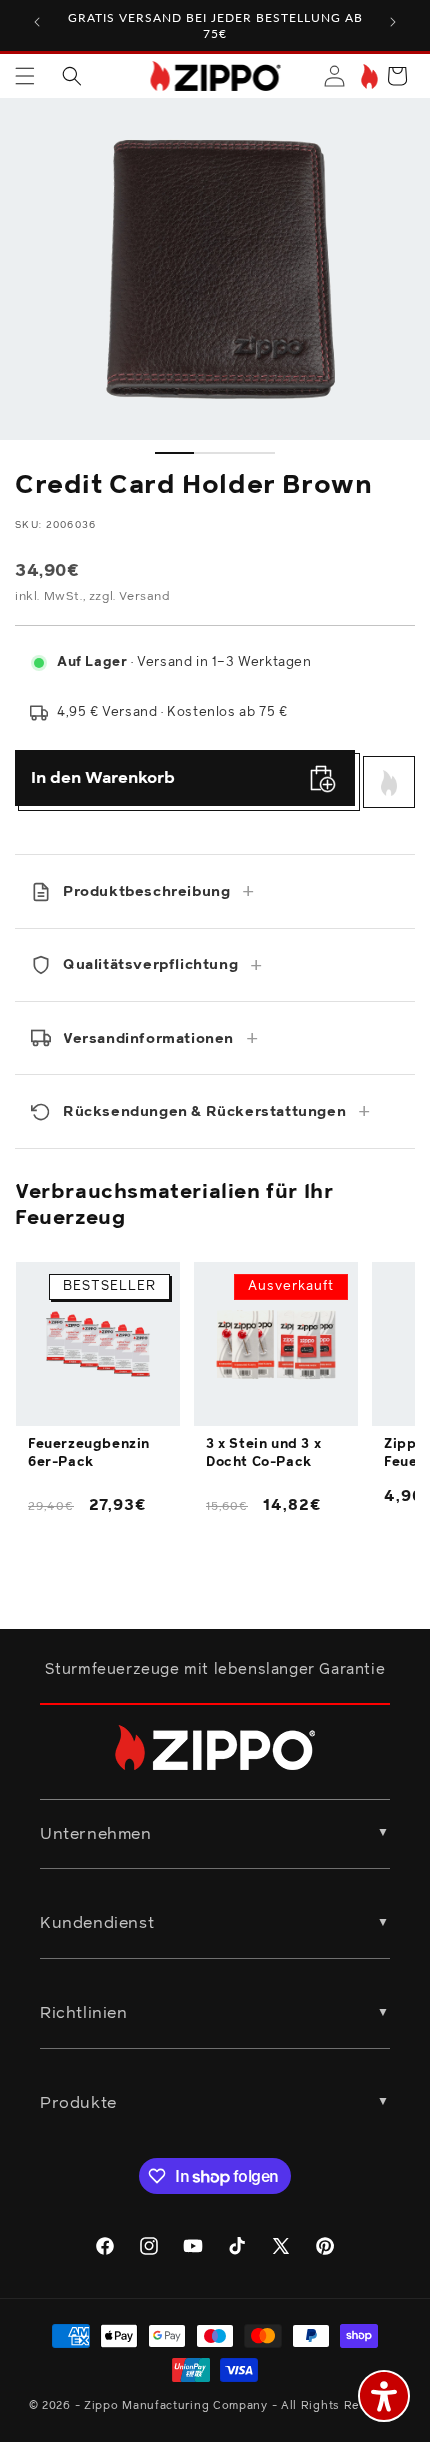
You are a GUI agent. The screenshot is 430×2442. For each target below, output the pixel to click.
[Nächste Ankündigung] (393, 22)
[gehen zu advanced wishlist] (367, 76)
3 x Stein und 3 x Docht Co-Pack (263, 1453)
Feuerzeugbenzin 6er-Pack (89, 1453)
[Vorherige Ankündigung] (37, 22)
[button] (25, 76)
